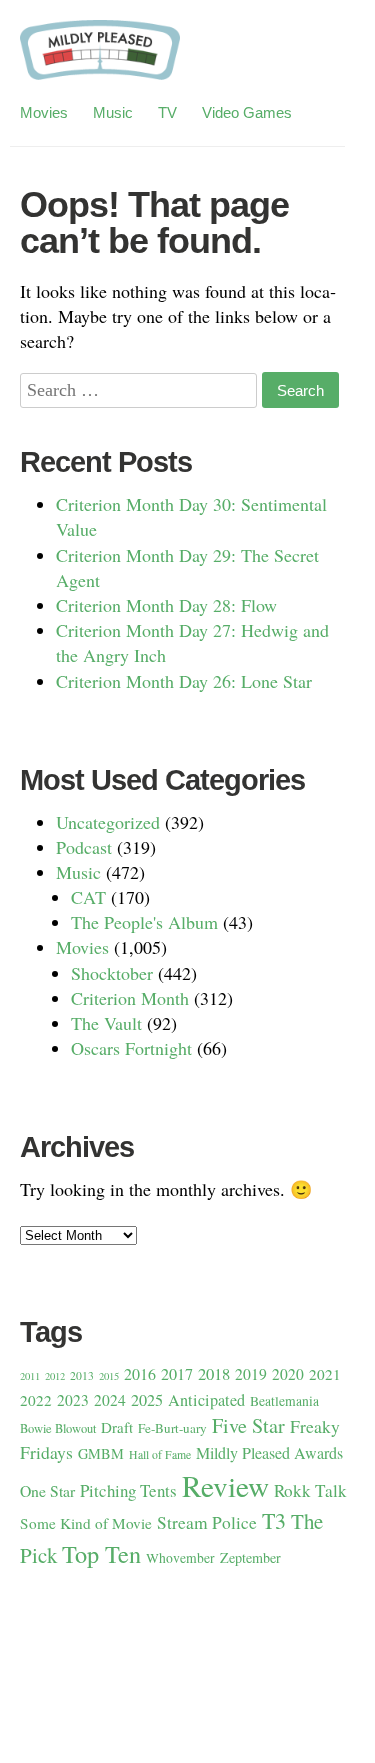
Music (113, 112)
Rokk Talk (310, 1490)
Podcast (84, 847)
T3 (274, 1520)
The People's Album (144, 922)
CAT (88, 897)
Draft (117, 1427)
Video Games (247, 112)
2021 (325, 1374)
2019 (251, 1373)
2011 (30, 1376)
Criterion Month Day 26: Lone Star (184, 681)
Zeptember (250, 1557)
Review (225, 1485)
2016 (140, 1373)
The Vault (106, 1023)
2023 (73, 1400)
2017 (177, 1374)
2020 (288, 1374)
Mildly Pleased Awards (269, 1452)
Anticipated (206, 1400)
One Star (47, 1490)
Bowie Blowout (58, 1428)
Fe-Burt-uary (172, 1428)
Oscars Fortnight (131, 1048)
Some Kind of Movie (86, 1523)
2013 (82, 1375)
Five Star (248, 1425)
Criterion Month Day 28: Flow (166, 605)
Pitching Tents (128, 1490)
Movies (44, 112)
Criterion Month (130, 998)
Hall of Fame (160, 1454)
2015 (109, 1376)
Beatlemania (284, 1401)
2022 (36, 1400)
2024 (110, 1400)
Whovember (180, 1558)
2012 (55, 1376)
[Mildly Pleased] (100, 58)
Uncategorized (108, 822)
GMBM (101, 1453)
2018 (214, 1373)
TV (167, 112)
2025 (147, 1400)
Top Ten (101, 1553)
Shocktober (112, 973)
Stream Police (207, 1522)
